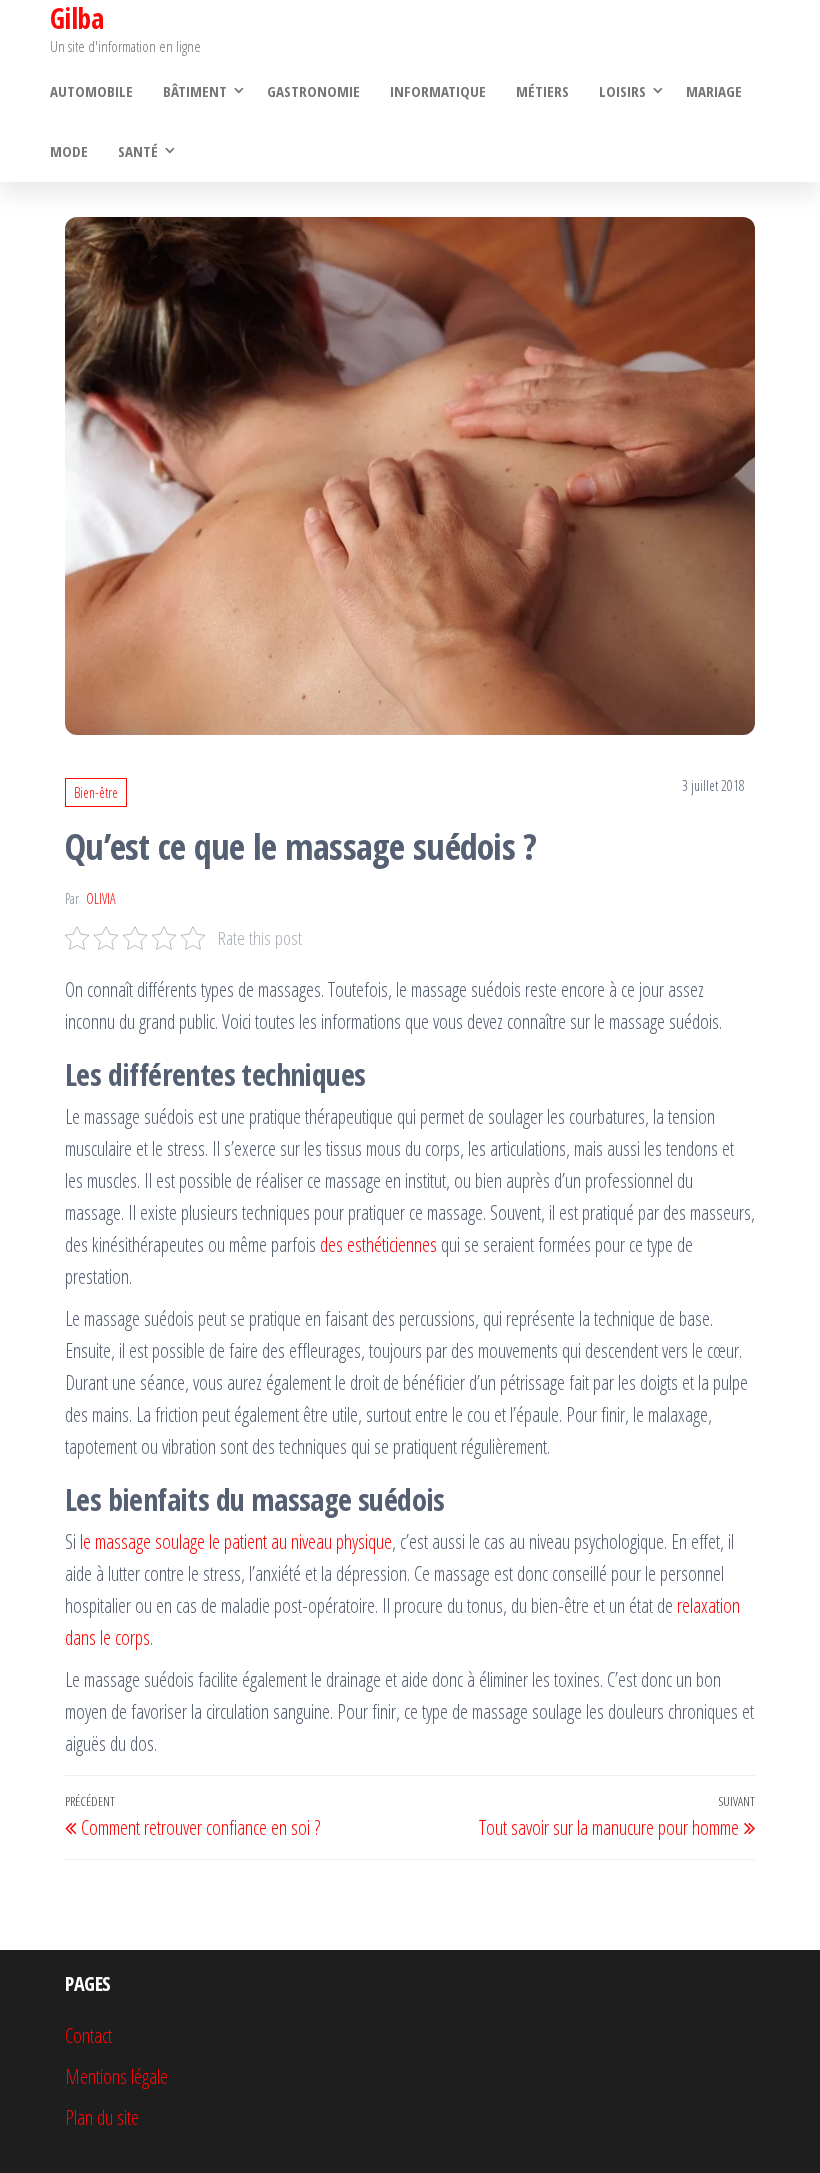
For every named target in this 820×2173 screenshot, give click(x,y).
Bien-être (96, 792)
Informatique (438, 91)
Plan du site (102, 2117)
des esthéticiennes (378, 1244)
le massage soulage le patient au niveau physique (236, 1541)
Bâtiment (195, 91)
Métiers (542, 91)
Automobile (91, 91)
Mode (69, 151)
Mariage (714, 91)
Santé (138, 151)
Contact (88, 2035)
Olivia (101, 898)
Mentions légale (116, 2076)
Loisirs (622, 91)
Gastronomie (313, 91)
